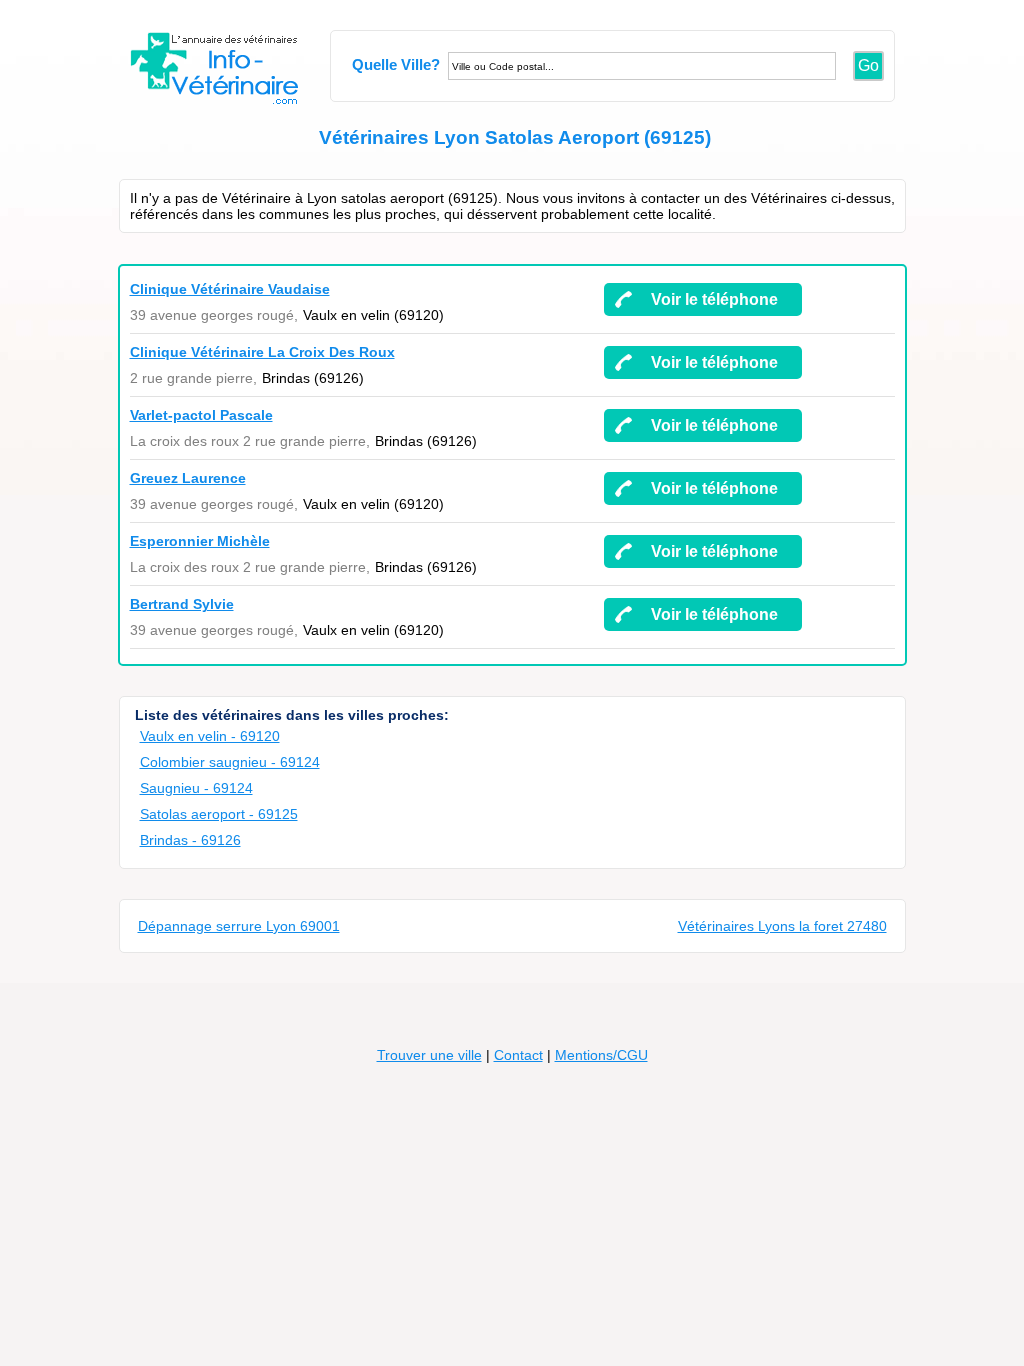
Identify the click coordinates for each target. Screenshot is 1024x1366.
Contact (518, 1055)
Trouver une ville (429, 1055)
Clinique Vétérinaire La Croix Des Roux (262, 352)
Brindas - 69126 (190, 840)
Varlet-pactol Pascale (201, 415)
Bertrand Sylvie (182, 604)
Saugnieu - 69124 (196, 788)
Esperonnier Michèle (200, 541)
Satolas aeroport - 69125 (219, 814)
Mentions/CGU (601, 1055)
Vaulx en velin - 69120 (210, 736)
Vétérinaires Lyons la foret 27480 (782, 926)
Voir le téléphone (714, 299)
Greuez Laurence (188, 478)
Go (868, 65)
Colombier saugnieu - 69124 (230, 762)
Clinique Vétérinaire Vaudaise (230, 289)
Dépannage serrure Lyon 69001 (239, 926)
